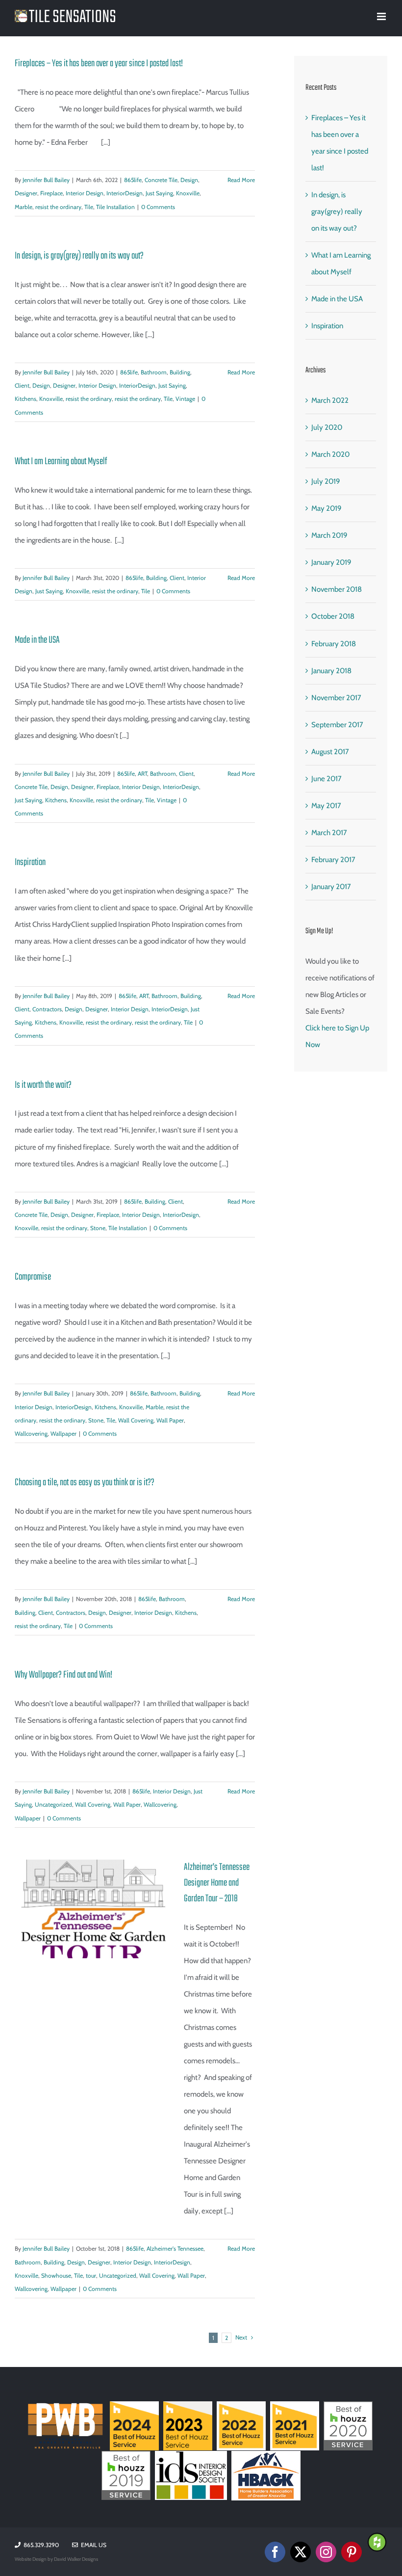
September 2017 (337, 725)
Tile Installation (115, 207)
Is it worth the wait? (43, 1085)
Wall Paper (170, 1420)
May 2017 (326, 806)
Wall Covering (136, 1420)
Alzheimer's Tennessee (175, 2248)
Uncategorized (53, 1804)
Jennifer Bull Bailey (46, 180)
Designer (26, 193)
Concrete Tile (161, 180)
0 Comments (158, 207)
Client (22, 385)
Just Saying (159, 193)
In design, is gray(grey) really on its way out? (79, 256)
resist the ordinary (58, 207)
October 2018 (333, 616)
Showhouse (56, 2275)
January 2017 (331, 887)
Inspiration (30, 862)
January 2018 (331, 671)
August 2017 (330, 752)
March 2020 (330, 454)
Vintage (185, 399)
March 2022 (330, 400)
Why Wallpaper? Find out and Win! (63, 1675)
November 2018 (337, 589)
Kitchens (25, 399)
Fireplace (51, 193)
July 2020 (327, 427)
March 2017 (329, 833)
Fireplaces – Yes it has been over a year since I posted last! (99, 64)
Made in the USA (37, 640)
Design (189, 180)
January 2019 (331, 562)
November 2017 (336, 698)
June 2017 (327, 779)
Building (180, 372)
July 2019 (326, 481)
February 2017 (333, 860)
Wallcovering (31, 1433)
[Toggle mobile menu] (382, 16)
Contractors (47, 1009)
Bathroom (154, 372)
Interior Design (85, 193)
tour (91, 2275)
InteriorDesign (125, 193)
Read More (241, 180)
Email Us (92, 2545)
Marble (24, 207)
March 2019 (329, 535)
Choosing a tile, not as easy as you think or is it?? (85, 1483)
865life (133, 180)
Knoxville (188, 193)
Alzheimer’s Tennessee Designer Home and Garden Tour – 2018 (217, 1883)
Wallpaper (63, 1433)
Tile (89, 207)
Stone (98, 1228)
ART (142, 774)
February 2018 (334, 644)
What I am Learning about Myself (61, 461)
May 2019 (327, 508)
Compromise (33, 1277)
